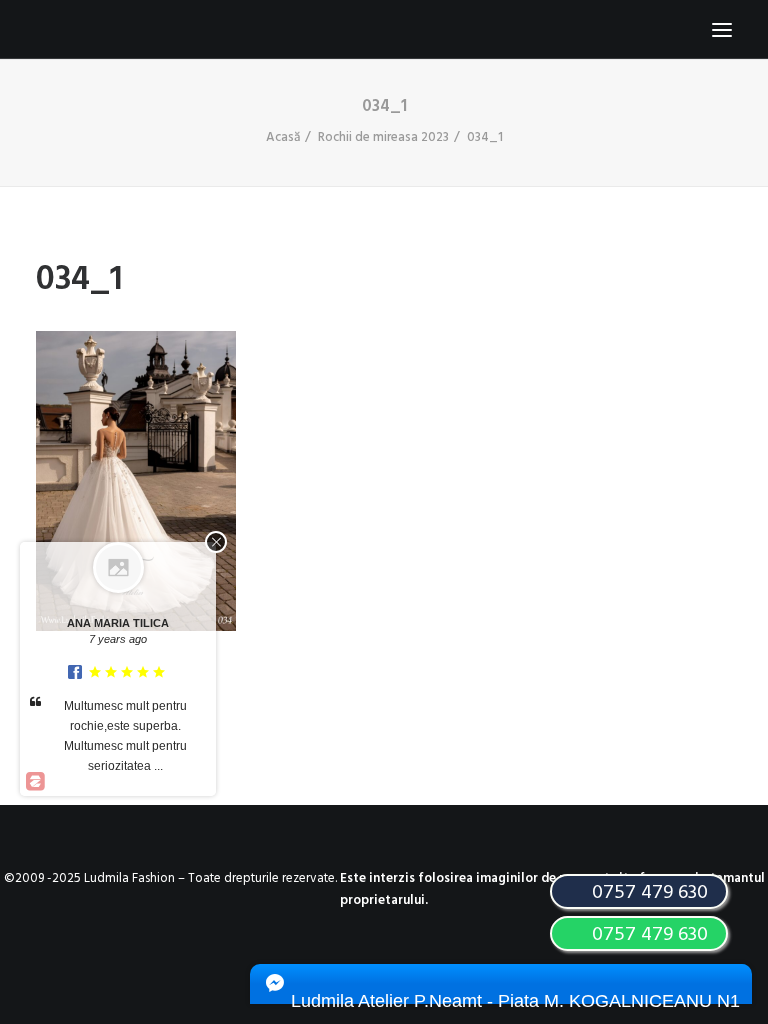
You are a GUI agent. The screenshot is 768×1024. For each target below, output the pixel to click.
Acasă (283, 137)
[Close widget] (216, 542)
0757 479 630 (647, 935)
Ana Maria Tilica (118, 623)
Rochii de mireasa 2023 (383, 137)
